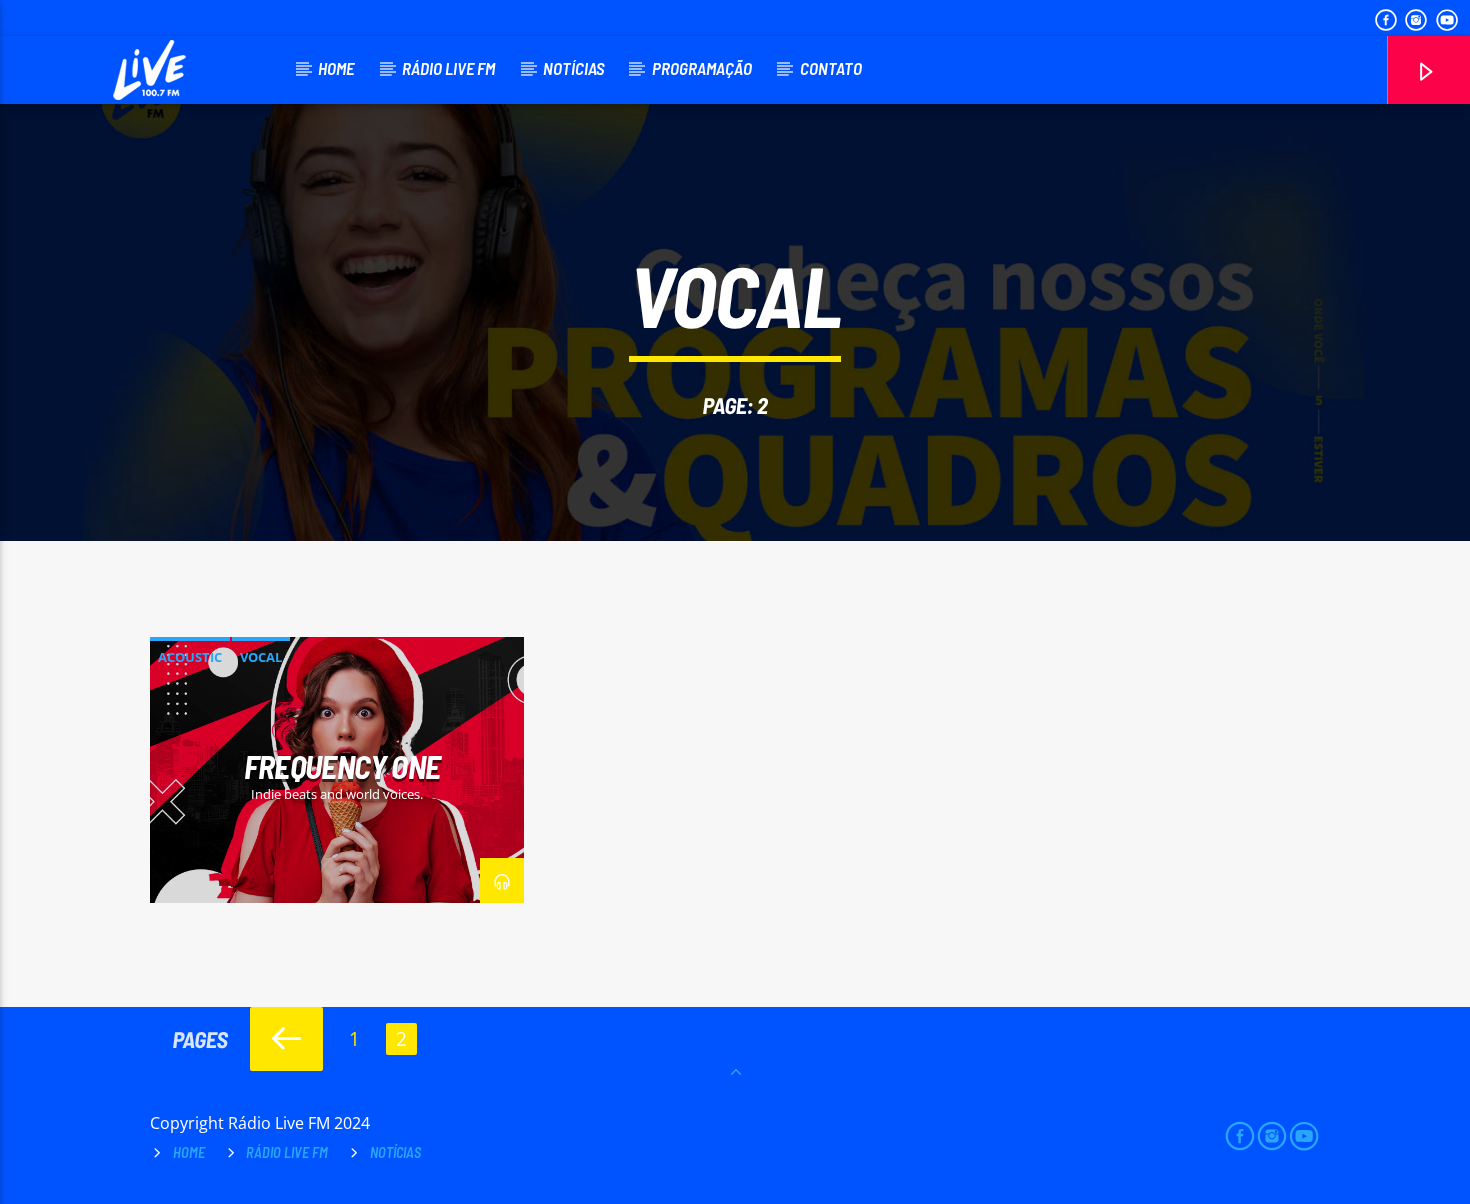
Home (336, 68)
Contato (831, 68)
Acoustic (190, 657)
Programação (702, 68)
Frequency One (342, 766)
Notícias (573, 68)
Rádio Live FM (448, 68)
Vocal (261, 657)
